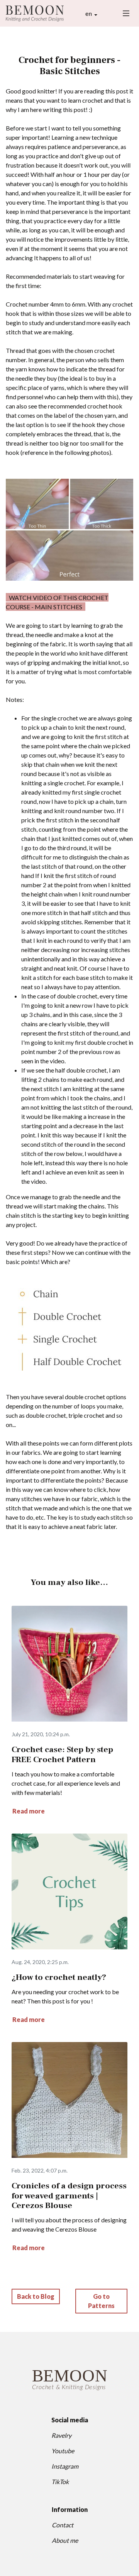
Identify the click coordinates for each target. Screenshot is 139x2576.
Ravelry (61, 2435)
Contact (63, 2525)
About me (65, 2540)
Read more (29, 1811)
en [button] (89, 13)
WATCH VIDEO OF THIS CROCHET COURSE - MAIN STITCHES (57, 602)
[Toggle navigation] (126, 13)
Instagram (65, 2466)
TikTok (60, 2482)
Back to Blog (36, 2296)
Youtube (63, 2451)
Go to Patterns (101, 2301)
